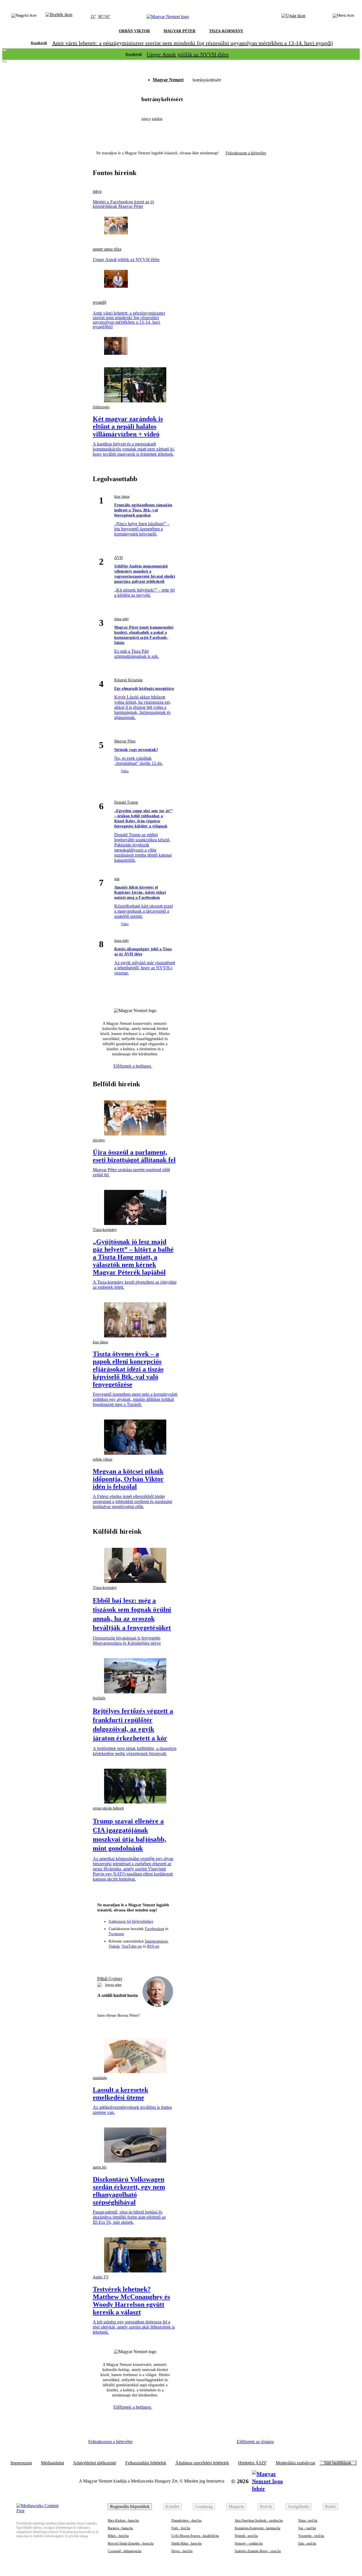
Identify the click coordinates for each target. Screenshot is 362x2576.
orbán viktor (103, 1459)
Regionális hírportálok (130, 2506)
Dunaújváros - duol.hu (187, 2520)
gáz (117, 879)
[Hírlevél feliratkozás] (104, 1958)
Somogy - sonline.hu (249, 2543)
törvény (99, 1140)
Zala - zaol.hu (307, 2543)
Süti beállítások (338, 2463)
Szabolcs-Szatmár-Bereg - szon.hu (258, 2551)
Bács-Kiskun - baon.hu (123, 2520)
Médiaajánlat (52, 2463)
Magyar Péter (125, 741)
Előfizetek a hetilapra (133, 1066)
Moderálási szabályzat (295, 2463)
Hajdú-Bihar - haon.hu (187, 2543)
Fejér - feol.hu (181, 2528)
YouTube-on (132, 1946)
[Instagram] (125, 1958)
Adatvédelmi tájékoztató (95, 2463)
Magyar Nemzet (168, 80)
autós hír (100, 2167)
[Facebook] (115, 1958)
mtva (97, 191)
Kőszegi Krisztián (128, 680)
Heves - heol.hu (182, 2551)
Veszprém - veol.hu (311, 2536)
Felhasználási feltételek (146, 2463)
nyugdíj (100, 302)
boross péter (113, 1985)
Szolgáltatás (299, 2506)
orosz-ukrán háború (108, 1808)
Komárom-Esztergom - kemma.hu (258, 2528)
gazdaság (100, 2078)
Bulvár (266, 2506)
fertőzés (99, 1698)
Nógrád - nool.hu (246, 2536)
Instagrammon (156, 1941)
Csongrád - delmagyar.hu (125, 2551)
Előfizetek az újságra (255, 2442)
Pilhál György (110, 1979)
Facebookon (154, 1929)
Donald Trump (126, 802)
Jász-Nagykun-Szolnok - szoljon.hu (259, 2520)
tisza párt (121, 619)
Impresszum (21, 2463)
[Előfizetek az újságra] (293, 17)
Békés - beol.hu (118, 2536)
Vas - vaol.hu (307, 2528)
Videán (114, 1946)
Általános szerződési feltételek (202, 2463)
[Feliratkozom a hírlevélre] (59, 17)
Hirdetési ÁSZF (252, 2463)
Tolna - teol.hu (308, 2520)
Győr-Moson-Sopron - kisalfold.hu (195, 2536)
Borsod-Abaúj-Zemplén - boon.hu (131, 2543)
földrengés (101, 407)
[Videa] (145, 1958)
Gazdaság (204, 2506)
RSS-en (153, 1946)
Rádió (330, 2506)
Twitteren (116, 1934)
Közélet (172, 2506)
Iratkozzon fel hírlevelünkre (131, 1921)
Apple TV (101, 2277)
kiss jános (122, 497)
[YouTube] (156, 1958)
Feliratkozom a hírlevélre (246, 153)
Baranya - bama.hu (120, 2528)
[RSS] (166, 1958)
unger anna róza (107, 249)
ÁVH (118, 558)
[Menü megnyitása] (343, 17)
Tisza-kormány (105, 1230)
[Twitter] (135, 1958)
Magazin (236, 2506)
